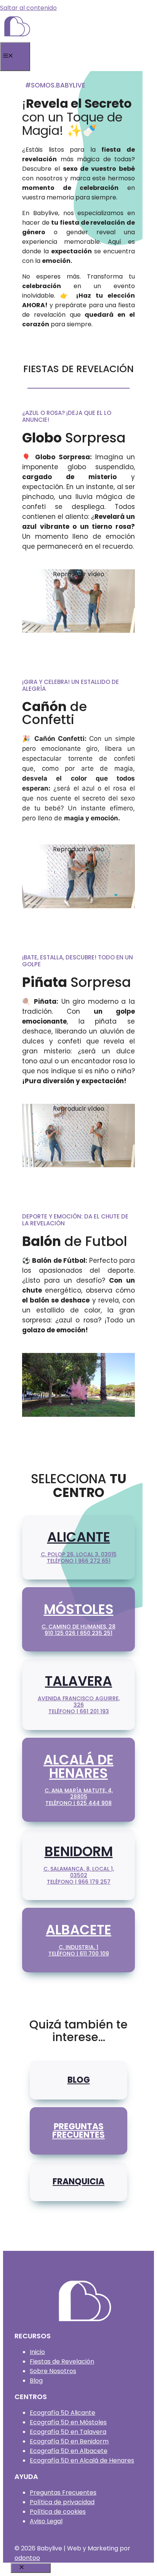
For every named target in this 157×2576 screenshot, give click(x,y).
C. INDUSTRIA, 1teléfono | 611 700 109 (79, 1950)
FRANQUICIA (78, 2181)
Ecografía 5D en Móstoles (68, 2422)
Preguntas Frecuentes (63, 2493)
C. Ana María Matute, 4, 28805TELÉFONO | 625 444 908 (79, 1797)
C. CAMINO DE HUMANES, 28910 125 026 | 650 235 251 (78, 1630)
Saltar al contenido (28, 8)
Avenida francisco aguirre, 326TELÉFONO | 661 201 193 (79, 1705)
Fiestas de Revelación (62, 2361)
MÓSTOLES (79, 1609)
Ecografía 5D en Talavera (68, 2432)
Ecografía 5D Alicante (62, 2413)
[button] (78, 574)
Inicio (37, 2352)
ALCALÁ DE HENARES (78, 1766)
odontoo (27, 2558)
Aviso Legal (46, 2521)
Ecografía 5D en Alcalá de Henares (82, 2460)
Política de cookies (58, 2512)
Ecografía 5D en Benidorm (69, 2441)
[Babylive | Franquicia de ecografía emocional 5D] (17, 37)
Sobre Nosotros (53, 2371)
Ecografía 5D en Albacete (69, 2451)
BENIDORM (79, 1851)
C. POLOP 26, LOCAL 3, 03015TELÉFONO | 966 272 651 (79, 1558)
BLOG (79, 2080)
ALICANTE (79, 1537)
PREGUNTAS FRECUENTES (78, 2131)
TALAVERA (78, 1681)
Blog (36, 2381)
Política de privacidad (62, 2502)
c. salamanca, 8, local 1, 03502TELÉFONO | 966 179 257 (79, 1875)
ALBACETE (78, 1930)
